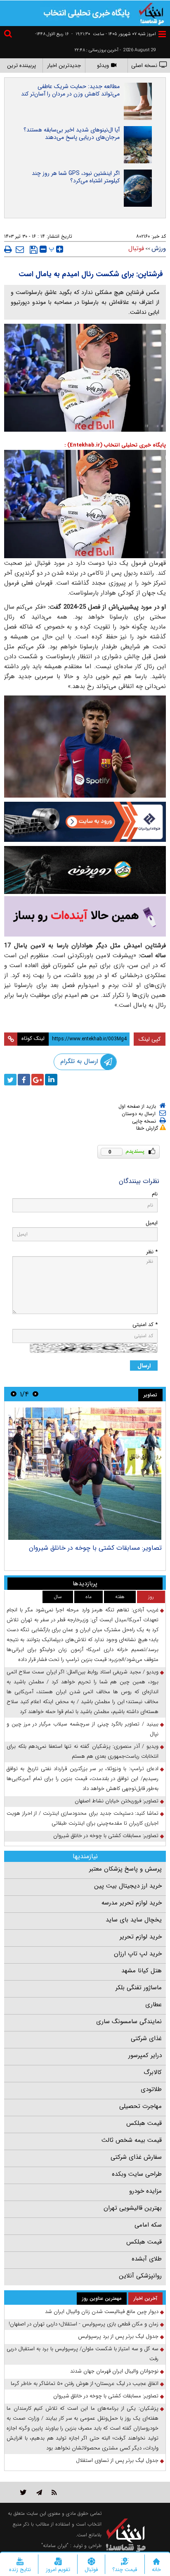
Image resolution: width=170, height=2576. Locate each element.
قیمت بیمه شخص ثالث (132, 2140)
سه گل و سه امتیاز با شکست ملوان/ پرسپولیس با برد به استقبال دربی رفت (83, 2354)
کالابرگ (153, 2072)
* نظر (152, 1252)
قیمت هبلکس (144, 2123)
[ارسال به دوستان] (20, 249)
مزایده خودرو (145, 2191)
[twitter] (10, 1080)
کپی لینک (150, 1039)
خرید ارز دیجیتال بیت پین (128, 1886)
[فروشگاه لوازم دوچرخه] (85, 870)
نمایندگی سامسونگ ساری (129, 2022)
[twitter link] (23, 2492)
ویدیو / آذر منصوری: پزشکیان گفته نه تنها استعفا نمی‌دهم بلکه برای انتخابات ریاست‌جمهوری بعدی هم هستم (83, 1751)
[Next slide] (14, 1394)
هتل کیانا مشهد (142, 1971)
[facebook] (24, 1080)
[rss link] (54, 2492)
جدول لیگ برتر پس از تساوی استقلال (117, 2460)
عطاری (153, 2005)
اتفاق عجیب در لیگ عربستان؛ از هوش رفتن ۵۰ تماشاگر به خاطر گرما (85, 2384)
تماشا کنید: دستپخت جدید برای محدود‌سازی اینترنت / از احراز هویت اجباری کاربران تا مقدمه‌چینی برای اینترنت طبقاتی (83, 1818)
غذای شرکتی (146, 2038)
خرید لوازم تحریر (141, 1937)
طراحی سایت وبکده (137, 2174)
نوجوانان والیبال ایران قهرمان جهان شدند (114, 2371)
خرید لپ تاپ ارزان (138, 1954)
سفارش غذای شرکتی (136, 2157)
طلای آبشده (147, 2259)
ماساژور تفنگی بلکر (139, 1988)
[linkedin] (51, 1080)
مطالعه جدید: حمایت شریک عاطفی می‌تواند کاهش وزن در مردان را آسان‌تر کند (70, 90)
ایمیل (152, 1223)
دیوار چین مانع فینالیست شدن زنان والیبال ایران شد (102, 2312)
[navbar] (162, 34)
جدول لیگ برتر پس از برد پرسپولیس (118, 2336)
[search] (9, 35)
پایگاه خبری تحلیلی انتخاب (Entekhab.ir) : (115, 445)
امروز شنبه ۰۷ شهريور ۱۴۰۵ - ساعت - (114, 34)
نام (155, 1194)
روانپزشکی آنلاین (140, 2276)
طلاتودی (151, 2089)
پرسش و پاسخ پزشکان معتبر (125, 1869)
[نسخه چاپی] (8, 249)
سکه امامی (148, 2225)
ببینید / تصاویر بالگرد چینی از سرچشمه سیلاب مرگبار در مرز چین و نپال (83, 1729)
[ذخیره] (34, 250)
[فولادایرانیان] (85, 822)
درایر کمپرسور (145, 2055)
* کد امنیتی (145, 1325)
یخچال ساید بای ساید (134, 1920)
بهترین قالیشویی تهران (133, 2208)
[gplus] (38, 1080)
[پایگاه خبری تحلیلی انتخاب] (151, 13)
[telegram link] (39, 2492)
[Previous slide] (35, 1394)
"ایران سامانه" (55, 2546)
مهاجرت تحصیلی (140, 2106)
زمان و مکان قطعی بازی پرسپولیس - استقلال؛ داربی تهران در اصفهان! (84, 2324)
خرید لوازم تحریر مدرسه (132, 1903)
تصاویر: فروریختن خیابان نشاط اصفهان (109, 1548)
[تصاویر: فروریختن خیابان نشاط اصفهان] (85, 1474)
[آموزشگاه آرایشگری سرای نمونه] (85, 916)
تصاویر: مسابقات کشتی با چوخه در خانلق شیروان (106, 1836)
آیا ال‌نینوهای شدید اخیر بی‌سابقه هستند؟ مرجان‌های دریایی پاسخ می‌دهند (72, 134)
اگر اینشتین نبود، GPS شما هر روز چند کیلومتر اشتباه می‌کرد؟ (76, 177)
